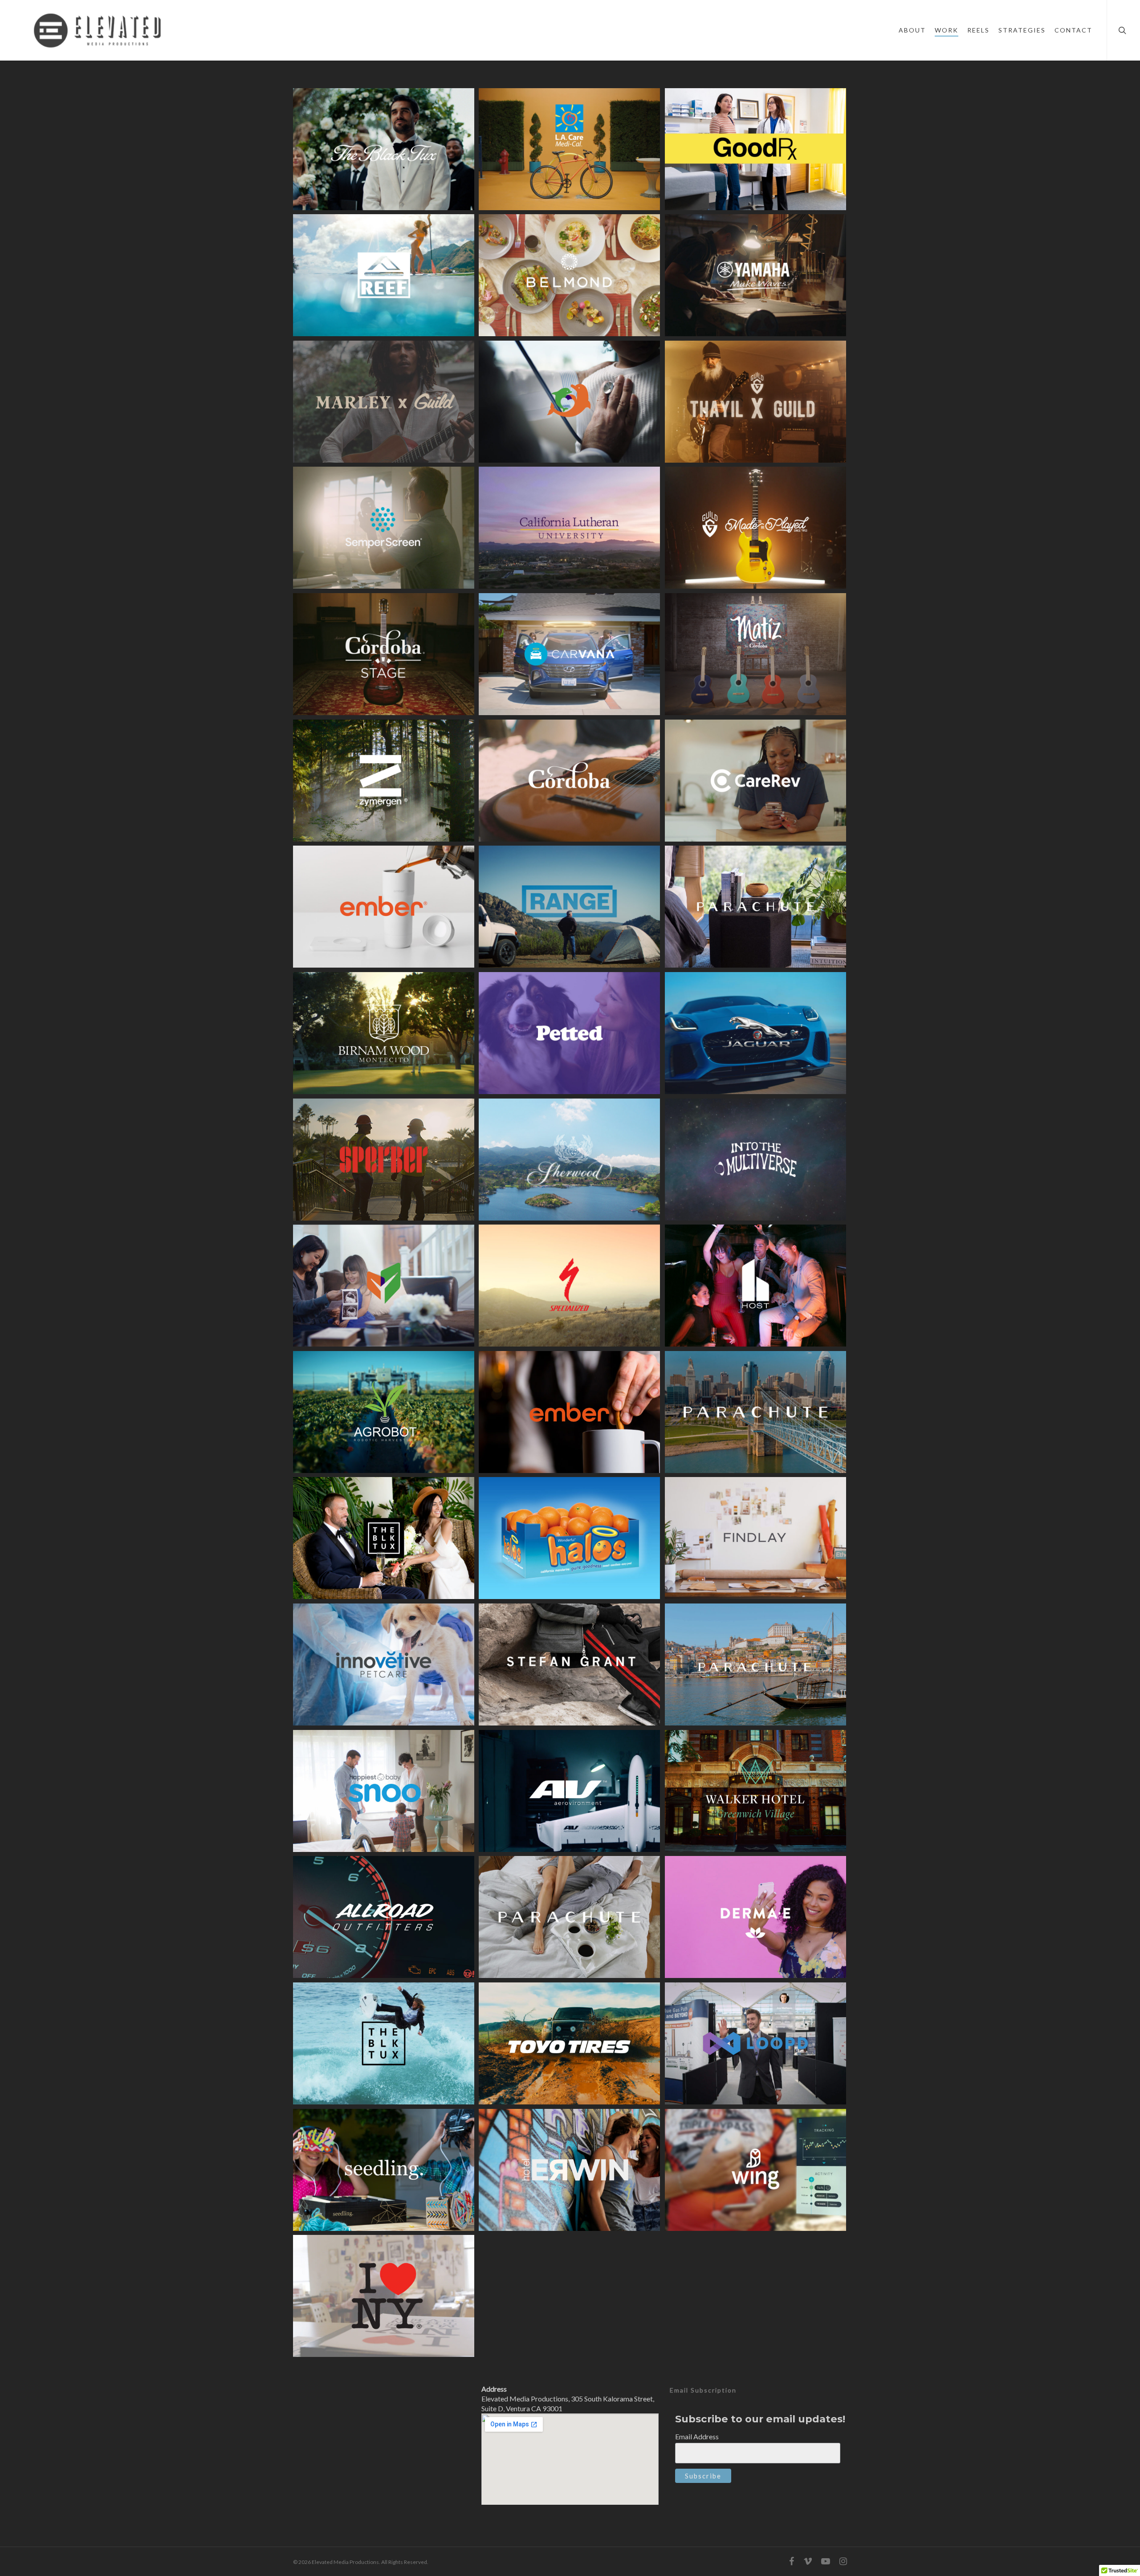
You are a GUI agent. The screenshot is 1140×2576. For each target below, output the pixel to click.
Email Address (697, 2436)
